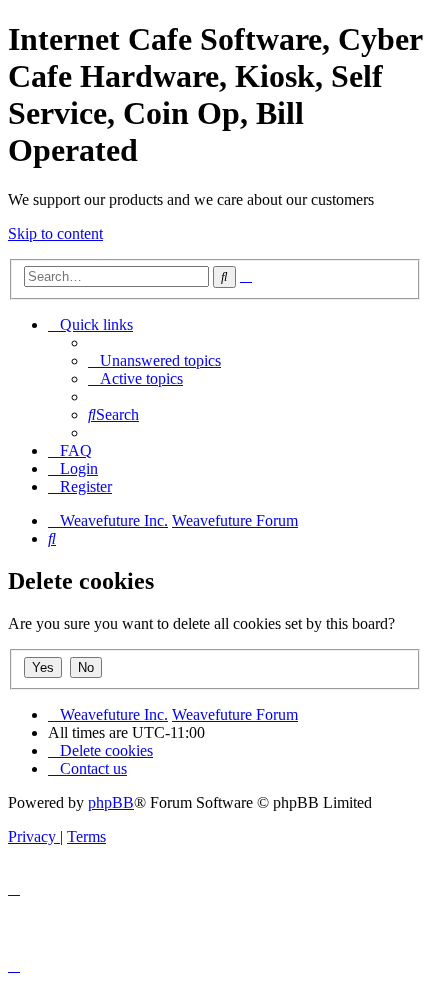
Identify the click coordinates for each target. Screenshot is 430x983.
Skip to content (55, 233)
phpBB (111, 802)
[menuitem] (154, 360)
